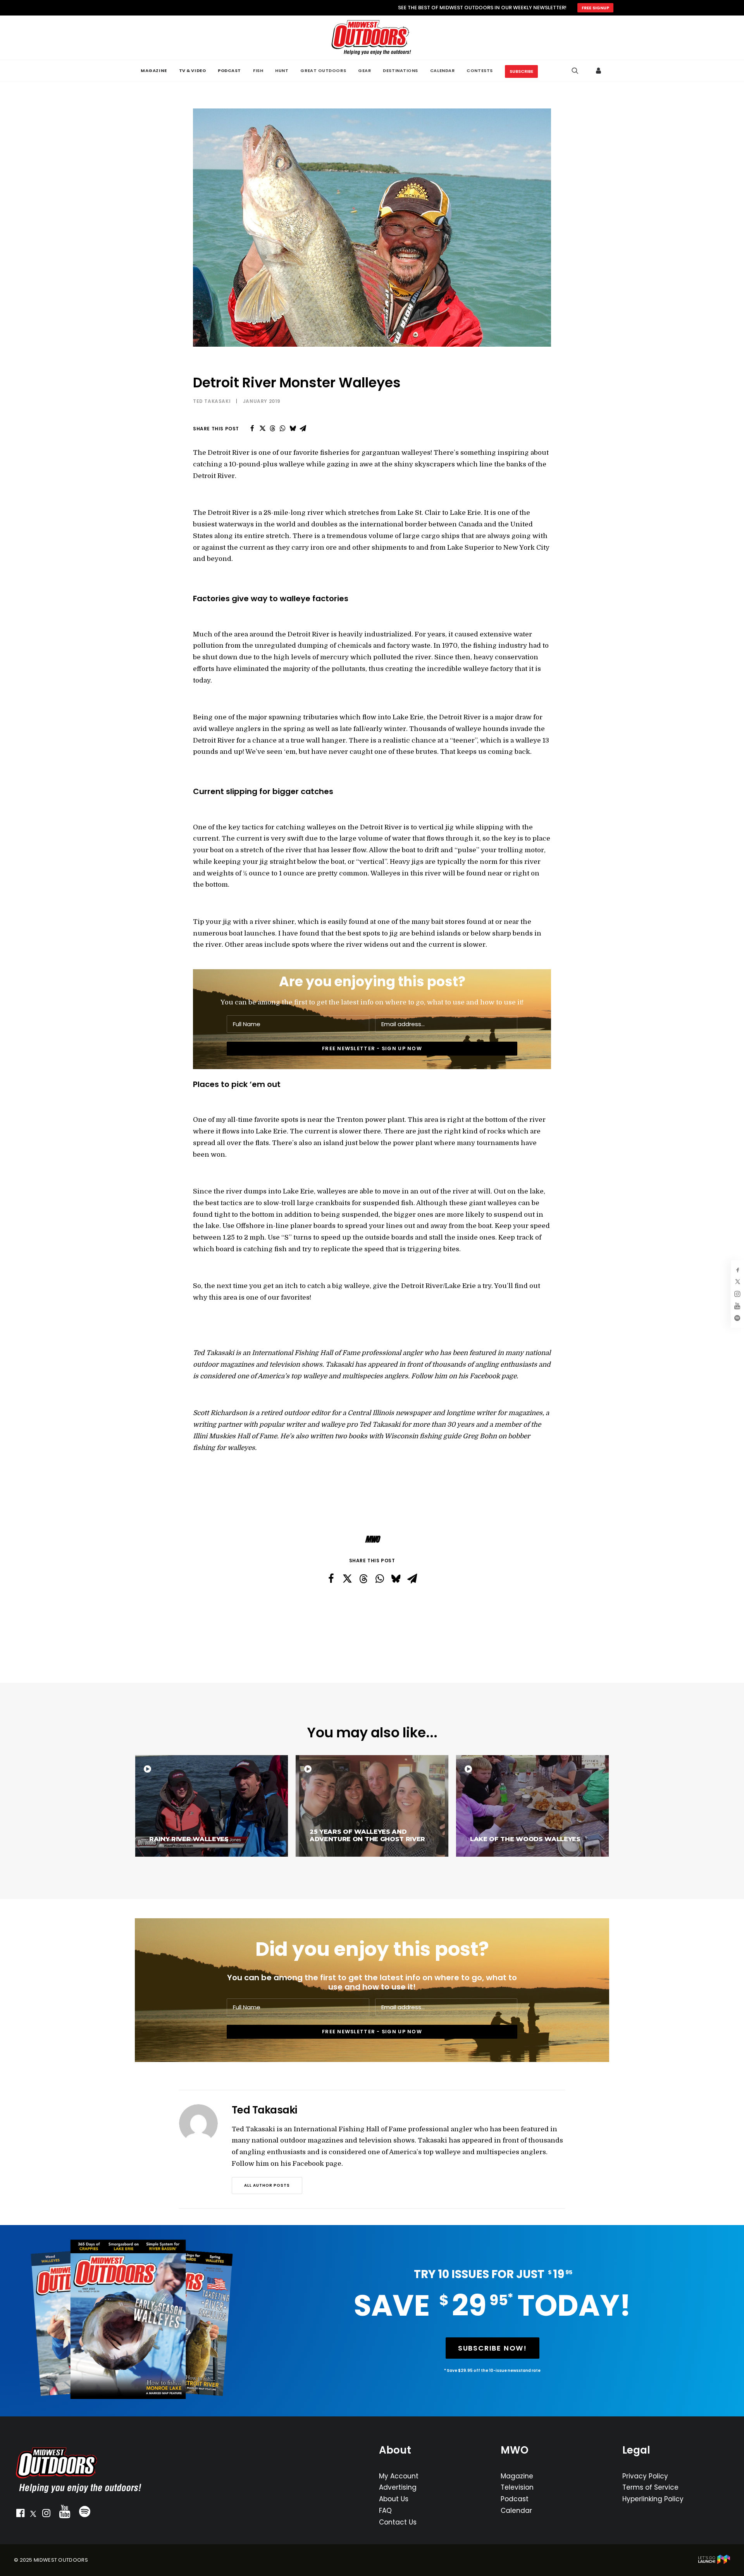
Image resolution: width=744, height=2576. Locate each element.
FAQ (385, 2511)
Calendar (516, 2511)
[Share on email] (303, 428)
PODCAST (229, 71)
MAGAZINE (154, 71)
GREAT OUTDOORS (323, 71)
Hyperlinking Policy (653, 2499)
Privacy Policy (645, 2476)
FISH (258, 71)
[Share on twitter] (262, 428)
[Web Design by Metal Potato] (714, 2562)
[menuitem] (154, 71)
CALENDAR (442, 71)
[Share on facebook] (252, 428)
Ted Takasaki (212, 401)
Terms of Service (650, 2487)
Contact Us (398, 2522)
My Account (399, 2476)
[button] (20, 2515)
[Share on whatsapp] (282, 428)
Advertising (398, 2487)
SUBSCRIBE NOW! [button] (493, 2348)
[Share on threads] (272, 428)
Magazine (517, 2476)
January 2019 (262, 401)
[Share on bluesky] (293, 428)
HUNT (282, 71)
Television (517, 2487)
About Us (394, 2499)
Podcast (515, 2499)
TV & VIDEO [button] (193, 71)
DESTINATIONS (400, 71)
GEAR (364, 71)
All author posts (267, 2185)
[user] (599, 71)
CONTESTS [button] (480, 71)
